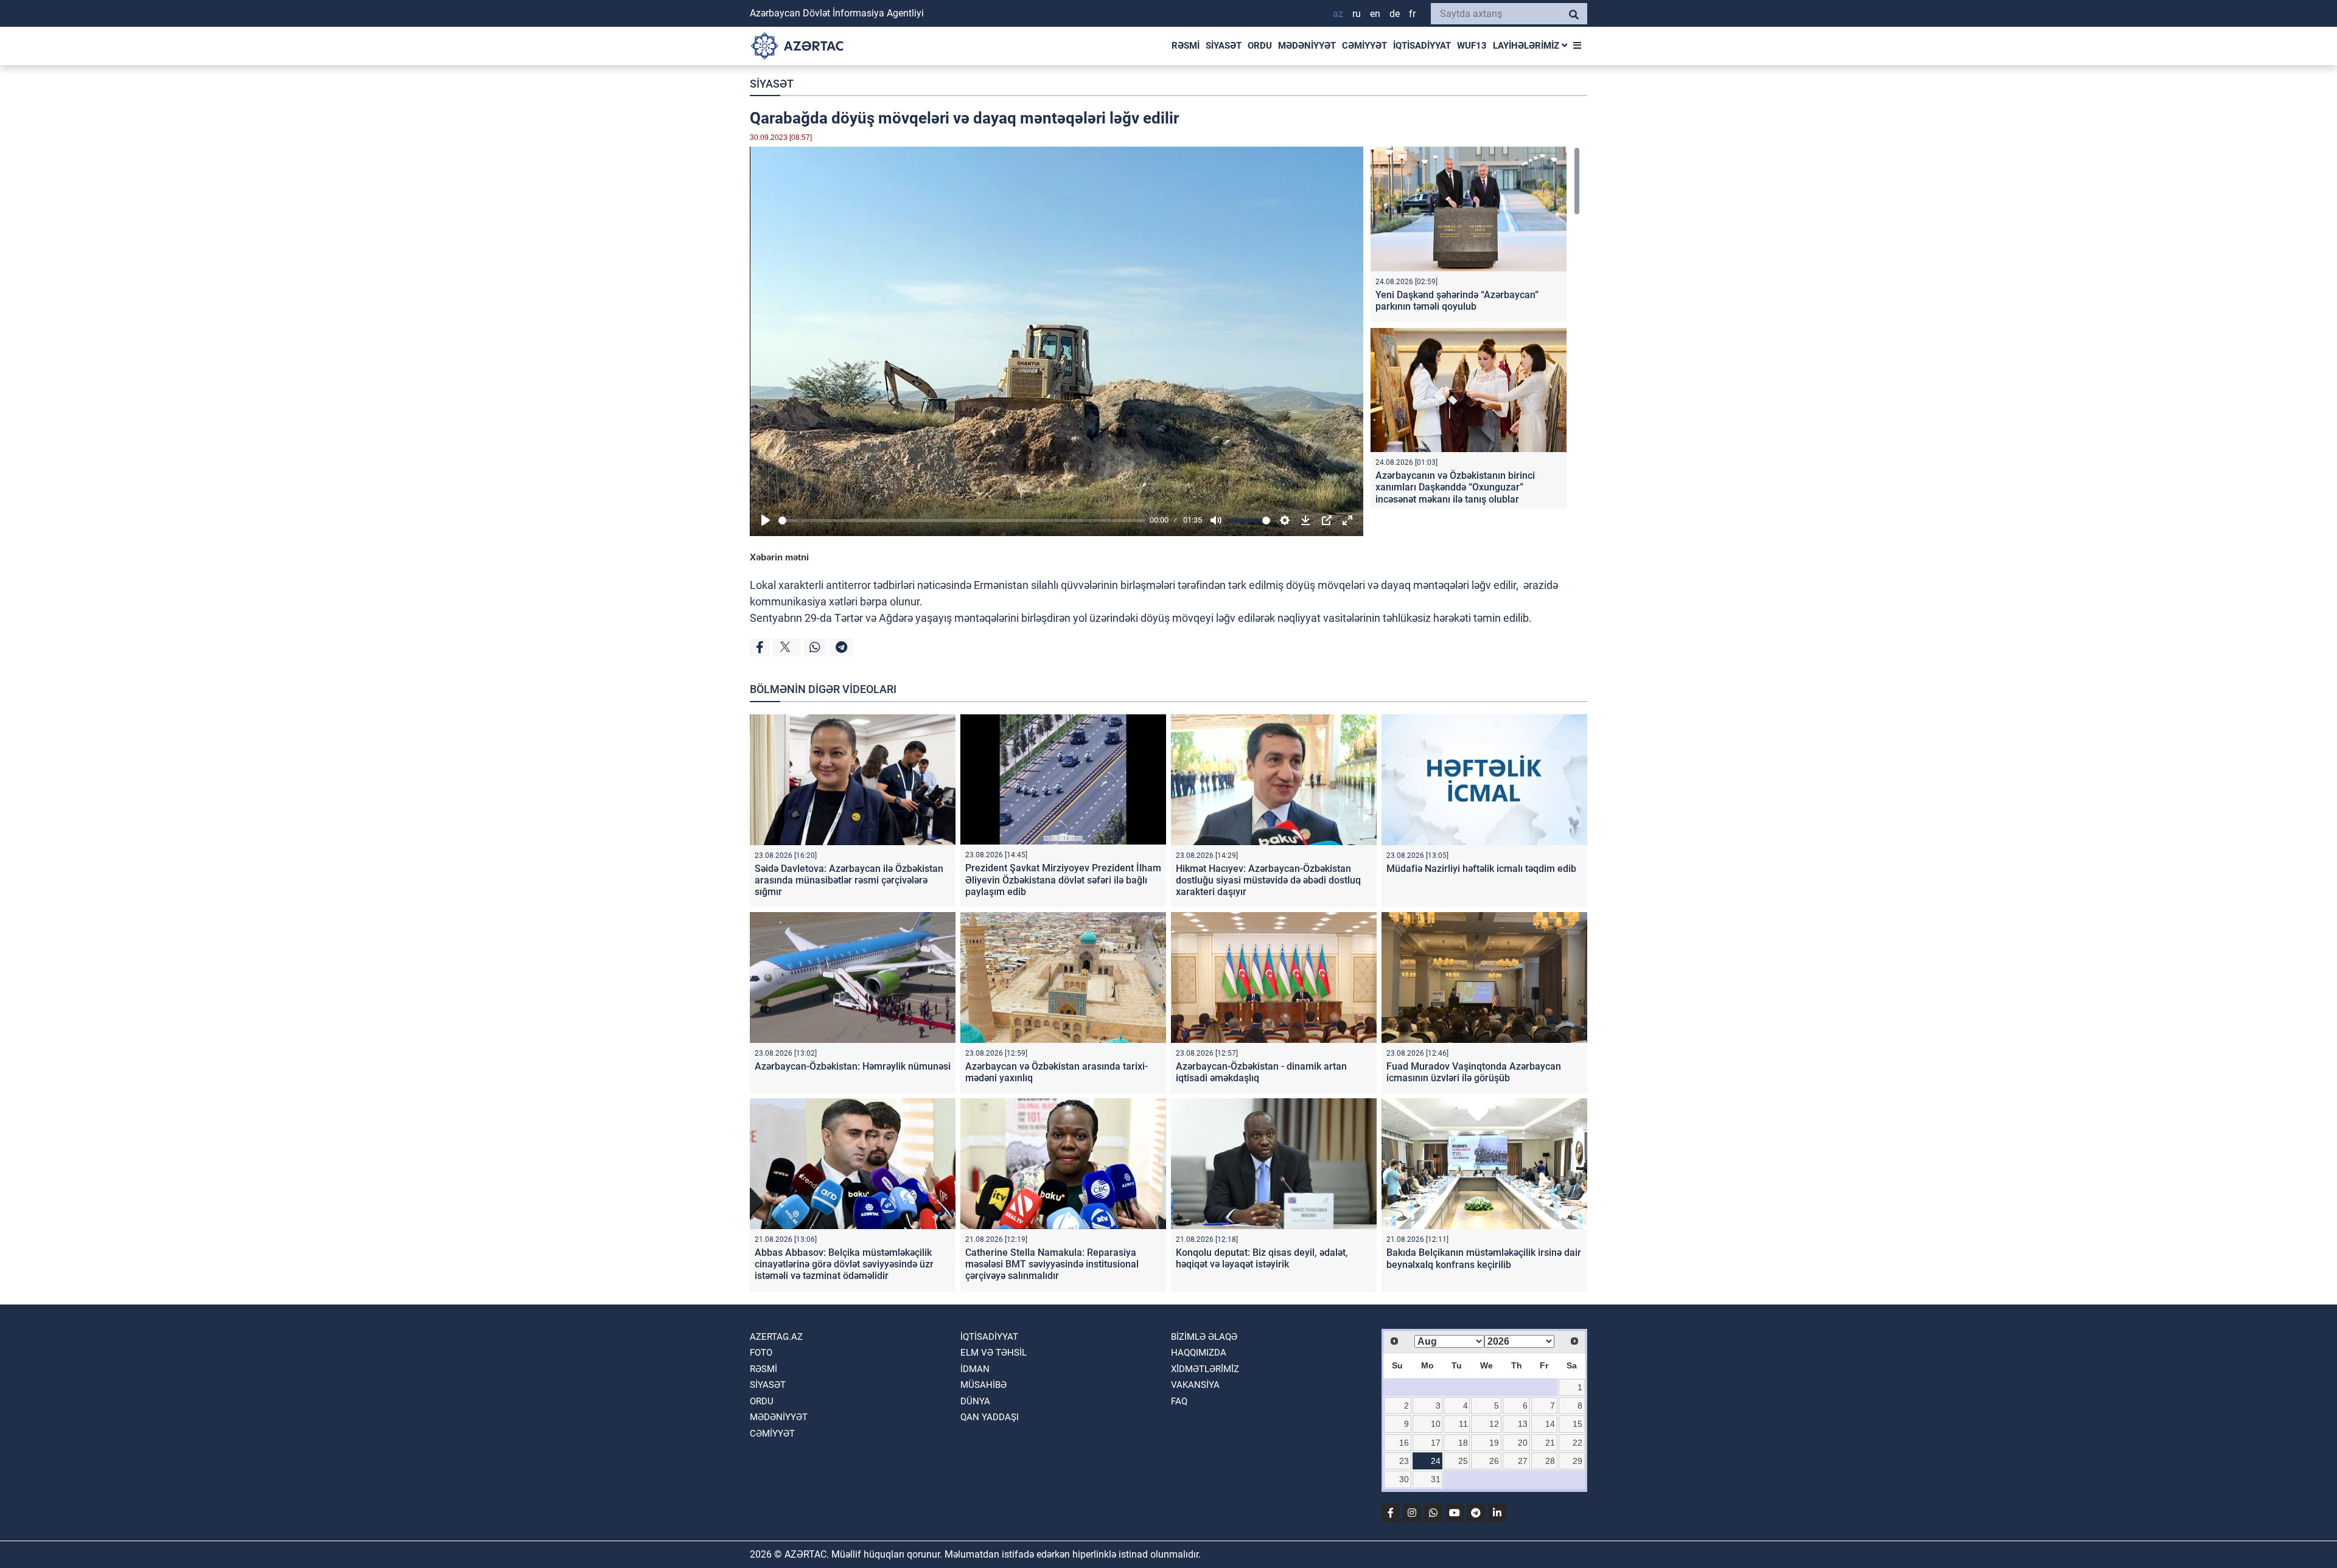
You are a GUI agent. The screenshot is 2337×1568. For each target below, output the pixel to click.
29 (1577, 1461)
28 (1550, 1461)
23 (1404, 1461)
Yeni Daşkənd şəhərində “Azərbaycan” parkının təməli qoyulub (1457, 301)
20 (1523, 1443)
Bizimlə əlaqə (1204, 1337)
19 (1494, 1443)
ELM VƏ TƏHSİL (994, 1353)
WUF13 (1472, 46)
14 (1550, 1424)
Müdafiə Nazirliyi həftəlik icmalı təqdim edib (1481, 869)
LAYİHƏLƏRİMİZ (1527, 46)
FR (1412, 14)
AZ (1338, 14)
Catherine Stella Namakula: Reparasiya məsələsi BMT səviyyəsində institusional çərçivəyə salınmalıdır (1052, 1264)
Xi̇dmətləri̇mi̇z (1205, 1369)
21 (1550, 1443)
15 (1577, 1424)
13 (1523, 1424)
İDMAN (975, 1369)
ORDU (1260, 46)
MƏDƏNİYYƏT (1307, 46)
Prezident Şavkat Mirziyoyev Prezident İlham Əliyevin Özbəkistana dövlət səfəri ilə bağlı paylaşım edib (1063, 880)
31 (1436, 1479)
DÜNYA (975, 1401)
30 (1404, 1479)
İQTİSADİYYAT (1422, 46)
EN (1375, 14)
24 (1436, 1461)
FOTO (761, 1353)
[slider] (962, 521)
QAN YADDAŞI (990, 1417)
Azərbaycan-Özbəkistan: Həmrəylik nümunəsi (853, 1066)
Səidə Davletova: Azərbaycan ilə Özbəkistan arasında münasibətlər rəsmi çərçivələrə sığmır (849, 880)
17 (1436, 1443)
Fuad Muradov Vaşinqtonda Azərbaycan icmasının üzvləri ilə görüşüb (1474, 1072)
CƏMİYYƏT (1364, 46)
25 (1463, 1461)
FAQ (1179, 1401)
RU (1357, 14)
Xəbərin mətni (779, 557)
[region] (1475, 328)
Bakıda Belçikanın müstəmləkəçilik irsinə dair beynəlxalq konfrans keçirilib (1484, 1258)
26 (1494, 1461)
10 (1436, 1424)
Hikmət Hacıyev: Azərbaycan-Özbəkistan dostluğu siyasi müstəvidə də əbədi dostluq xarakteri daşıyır (1268, 880)
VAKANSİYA (1195, 1385)
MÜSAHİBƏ (983, 1385)
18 (1463, 1443)
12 (1494, 1424)
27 (1523, 1461)
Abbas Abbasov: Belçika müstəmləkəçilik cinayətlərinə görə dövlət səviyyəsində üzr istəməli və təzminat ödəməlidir (844, 1264)
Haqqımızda (1199, 1353)
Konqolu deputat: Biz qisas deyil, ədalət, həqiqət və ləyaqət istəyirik (1262, 1258)
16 (1404, 1443)
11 (1463, 1424)
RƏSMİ (1186, 46)
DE (1395, 14)
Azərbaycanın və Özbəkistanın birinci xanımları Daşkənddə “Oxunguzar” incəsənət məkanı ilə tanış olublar (1455, 487)
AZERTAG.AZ (776, 1337)
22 (1577, 1443)
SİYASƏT (1224, 46)
